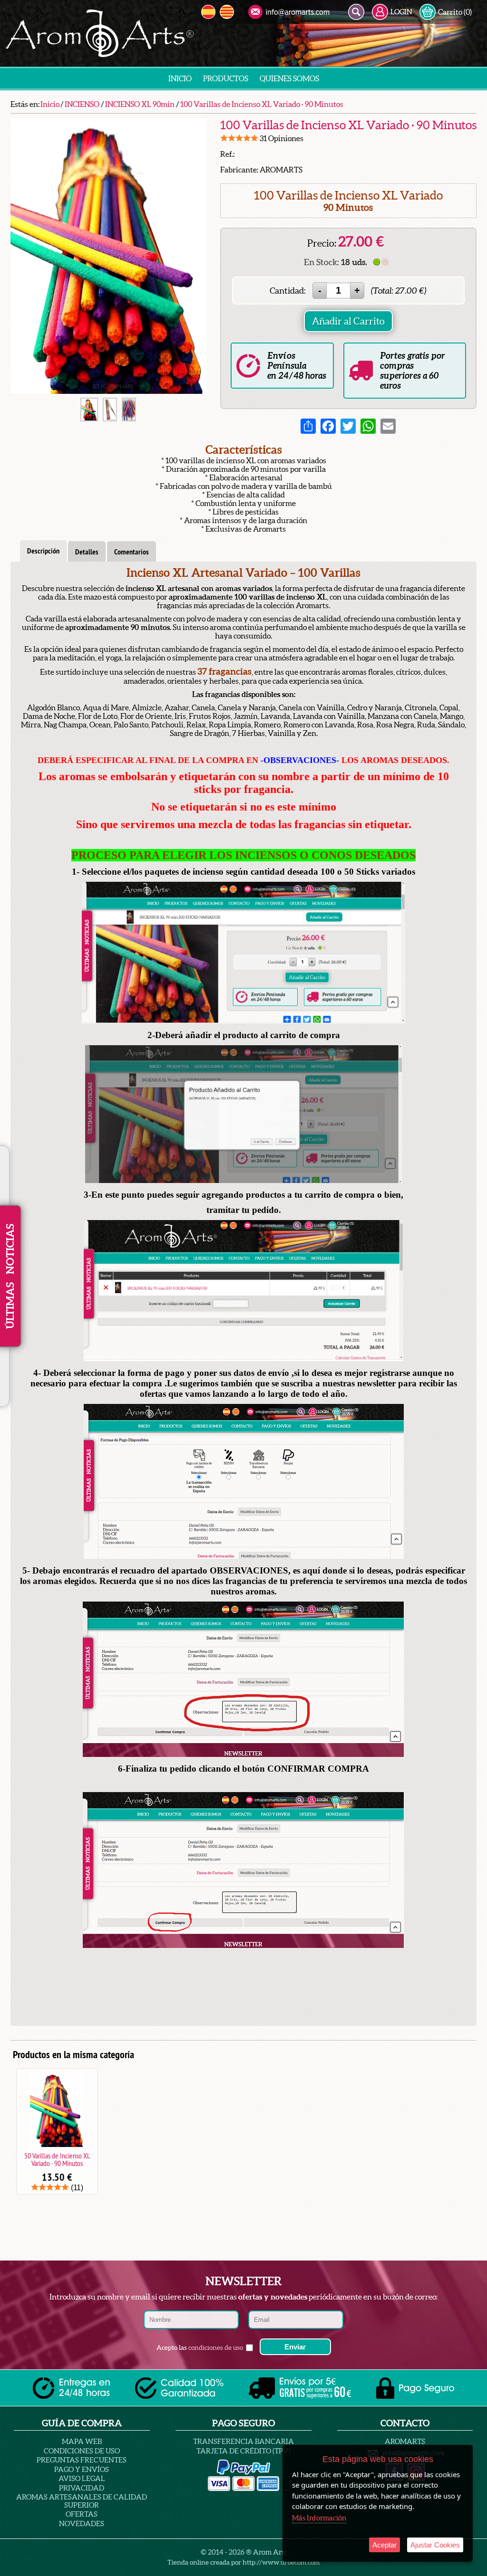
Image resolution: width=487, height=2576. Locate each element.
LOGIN (401, 12)
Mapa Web (82, 2441)
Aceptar (385, 2545)
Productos (226, 78)
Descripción (43, 551)
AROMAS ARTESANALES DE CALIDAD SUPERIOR (82, 2501)
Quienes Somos (289, 78)
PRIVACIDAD (82, 2488)
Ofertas (82, 2514)
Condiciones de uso (82, 2451)
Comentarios (131, 552)
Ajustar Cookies (435, 2545)
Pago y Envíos (82, 2469)
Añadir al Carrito (348, 321)
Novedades (82, 2524)
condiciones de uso (216, 2347)
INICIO (180, 78)
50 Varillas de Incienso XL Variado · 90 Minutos (57, 2159)
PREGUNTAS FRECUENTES (82, 2460)
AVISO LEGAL (82, 2478)
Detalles (87, 552)
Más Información (319, 2518)
